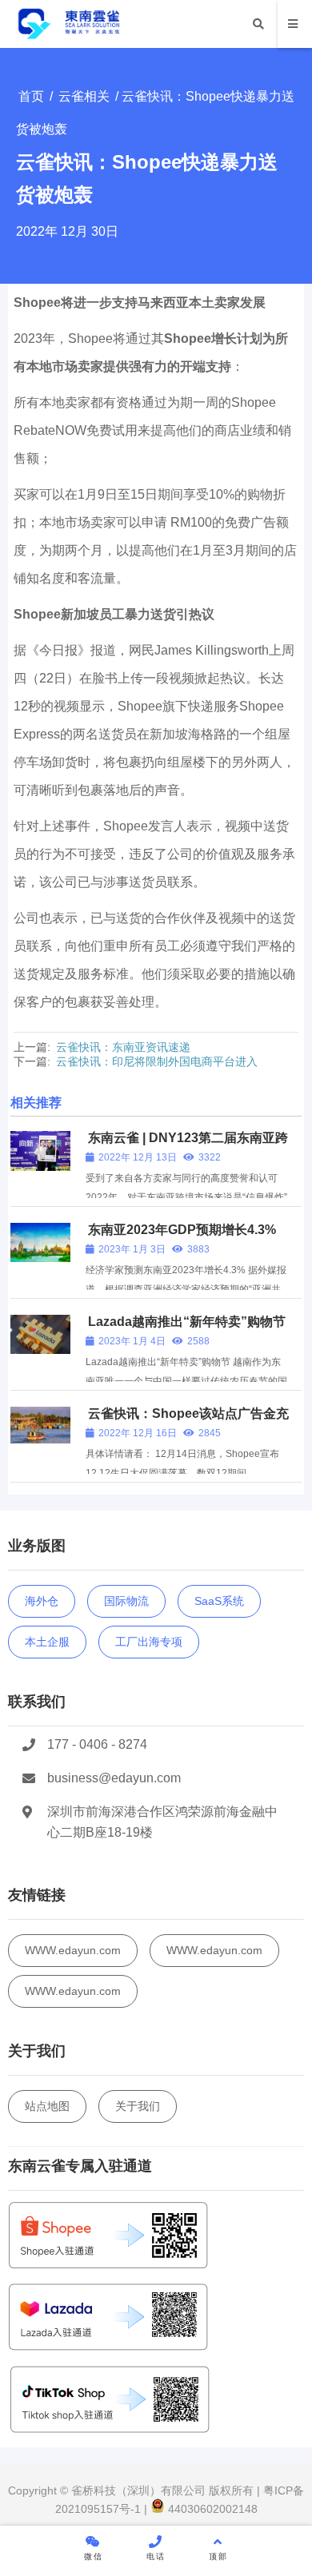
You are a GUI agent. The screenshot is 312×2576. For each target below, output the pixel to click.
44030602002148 (211, 2509)
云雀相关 (84, 96)
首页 (31, 96)
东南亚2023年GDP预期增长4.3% (182, 1230)
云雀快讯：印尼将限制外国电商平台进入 (157, 1061)
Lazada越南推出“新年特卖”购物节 (187, 1322)
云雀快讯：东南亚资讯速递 (123, 1047)
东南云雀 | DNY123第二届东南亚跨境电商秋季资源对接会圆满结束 (187, 1145)
